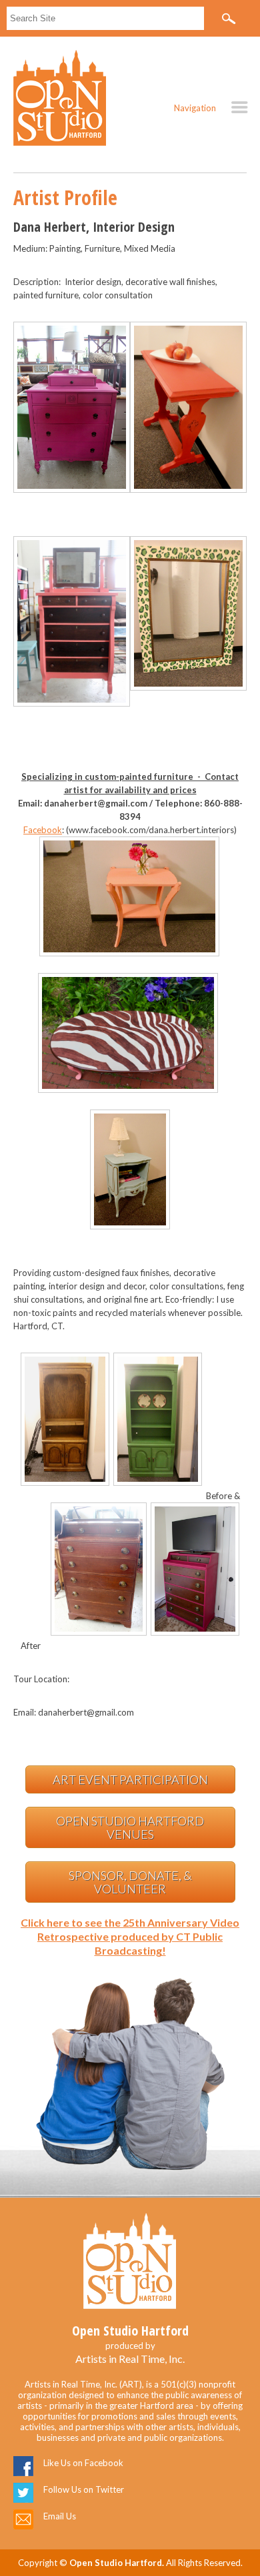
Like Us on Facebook (83, 2463)
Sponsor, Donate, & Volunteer (130, 1882)
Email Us (60, 2516)
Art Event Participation (130, 1779)
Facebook (43, 830)
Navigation (195, 108)
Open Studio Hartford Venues (130, 1827)
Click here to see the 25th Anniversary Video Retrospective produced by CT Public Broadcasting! (130, 1936)
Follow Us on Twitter (84, 2489)
